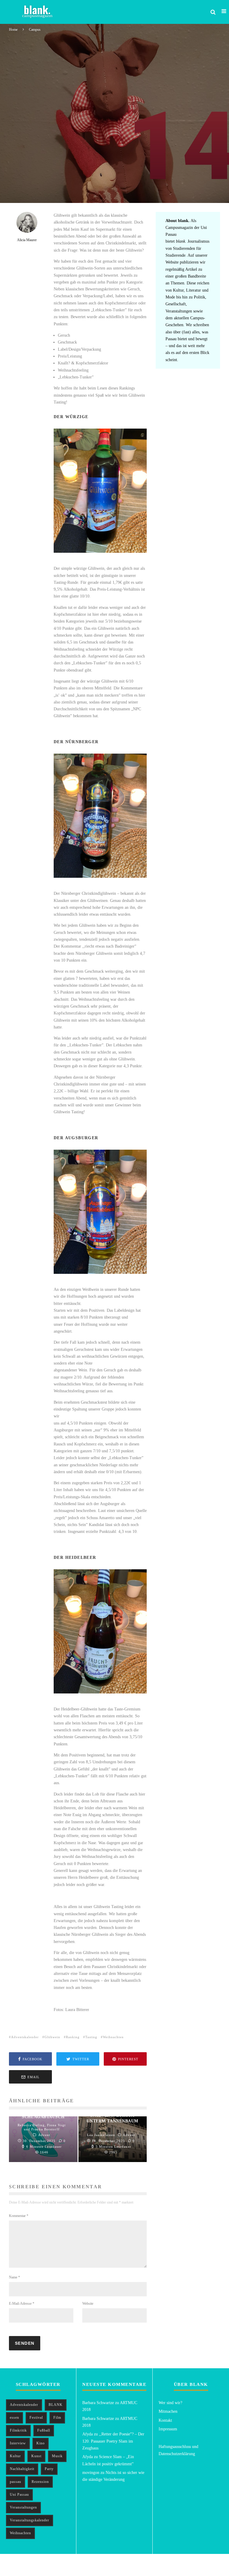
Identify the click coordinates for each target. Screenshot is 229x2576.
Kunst (36, 2456)
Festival (36, 2418)
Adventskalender (25, 2037)
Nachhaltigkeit (22, 2469)
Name (14, 2277)
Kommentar (19, 2216)
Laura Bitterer (129, 189)
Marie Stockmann (71, 189)
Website (88, 2304)
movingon (91, 2473)
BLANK (56, 2405)
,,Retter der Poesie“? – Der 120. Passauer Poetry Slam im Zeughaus (113, 2441)
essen (14, 2418)
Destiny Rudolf (44, 189)
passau (16, 2482)
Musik (57, 2456)
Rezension (40, 2482)
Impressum (168, 2429)
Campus (154, 189)
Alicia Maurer (20, 189)
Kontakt (165, 2420)
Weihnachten (113, 2037)
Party (49, 2469)
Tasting (91, 2037)
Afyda (88, 2434)
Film (57, 2418)
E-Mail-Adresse (22, 2304)
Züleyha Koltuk (99, 189)
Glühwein (52, 2037)
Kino (41, 2443)
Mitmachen (168, 2411)
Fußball (44, 2430)
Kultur (15, 2456)
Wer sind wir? (170, 2403)
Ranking (73, 2037)
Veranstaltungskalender (30, 2520)
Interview (18, 2443)
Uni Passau (19, 2495)
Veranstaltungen (23, 2507)
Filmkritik (18, 2430)
